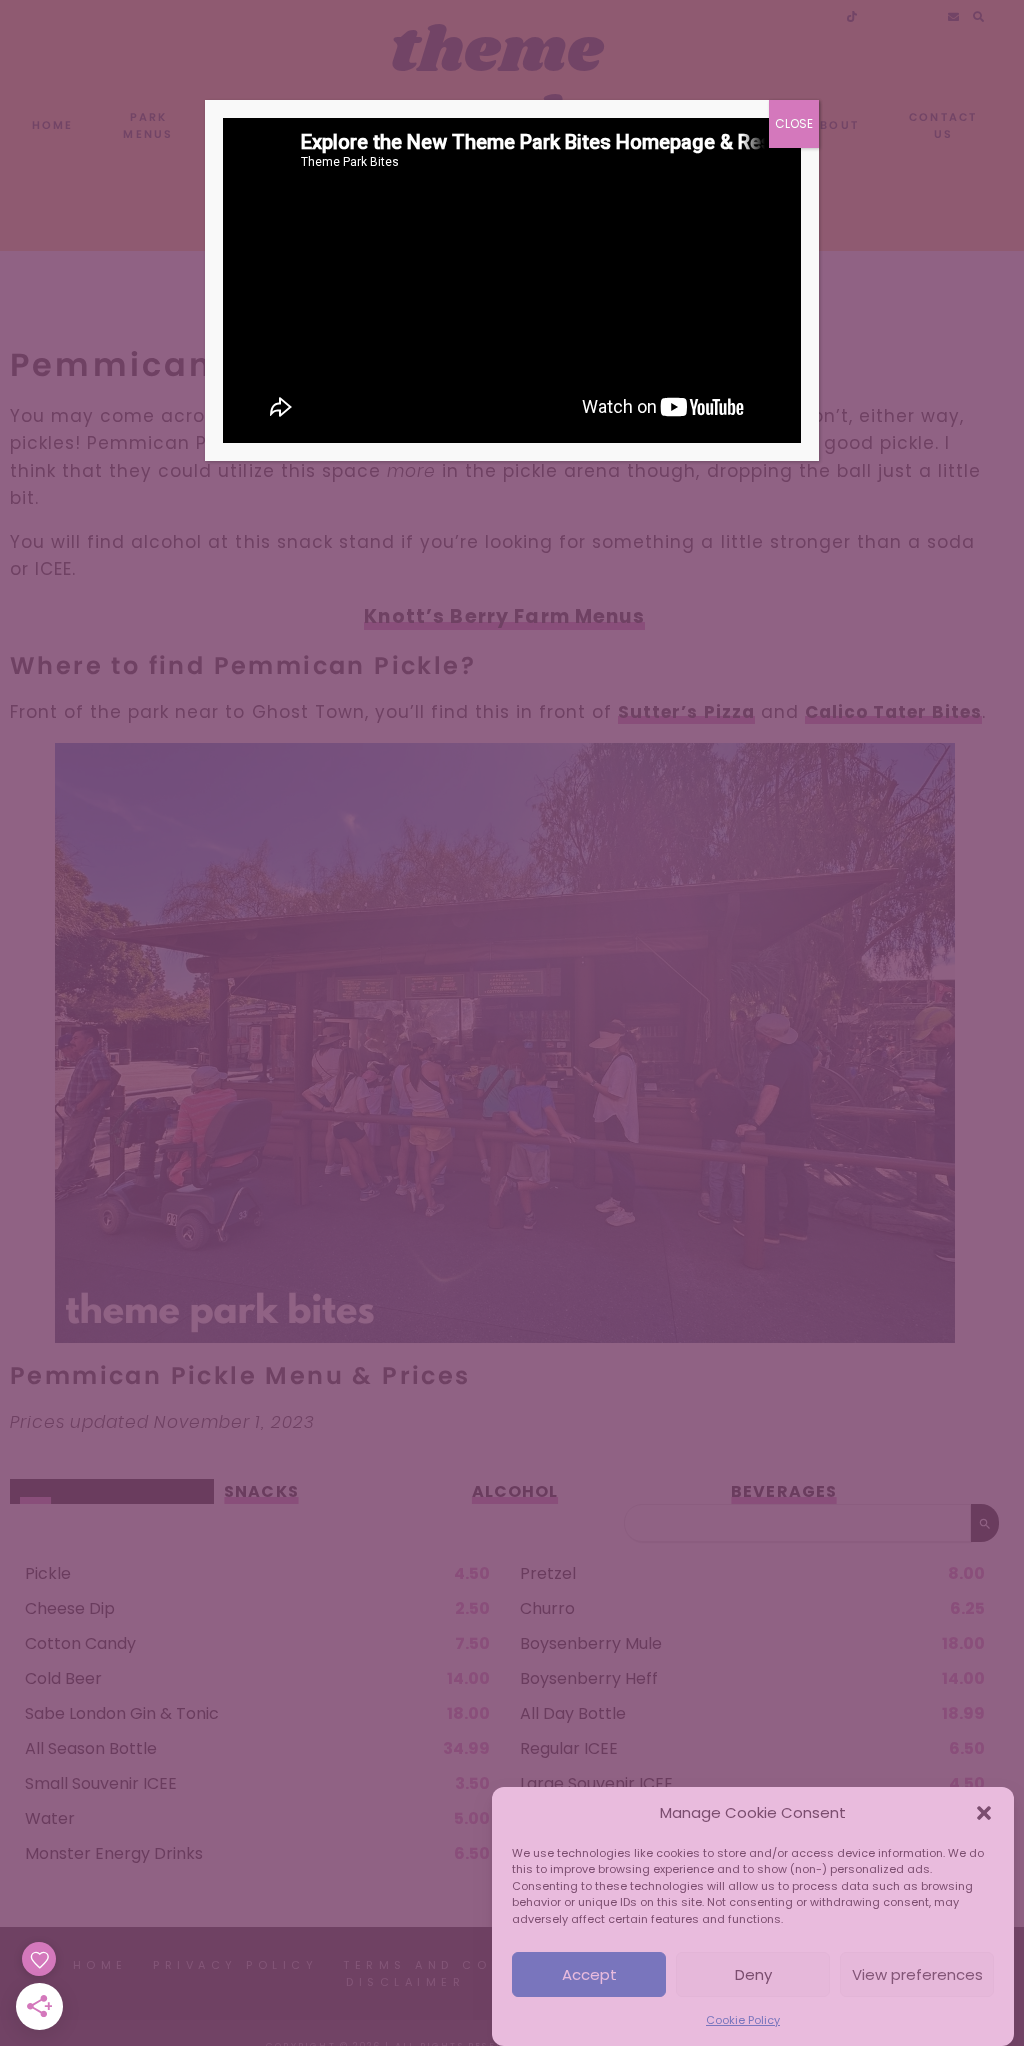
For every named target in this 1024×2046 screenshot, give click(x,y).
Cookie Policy (743, 2020)
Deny (753, 1974)
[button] (984, 1813)
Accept (589, 1974)
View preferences (917, 1974)
